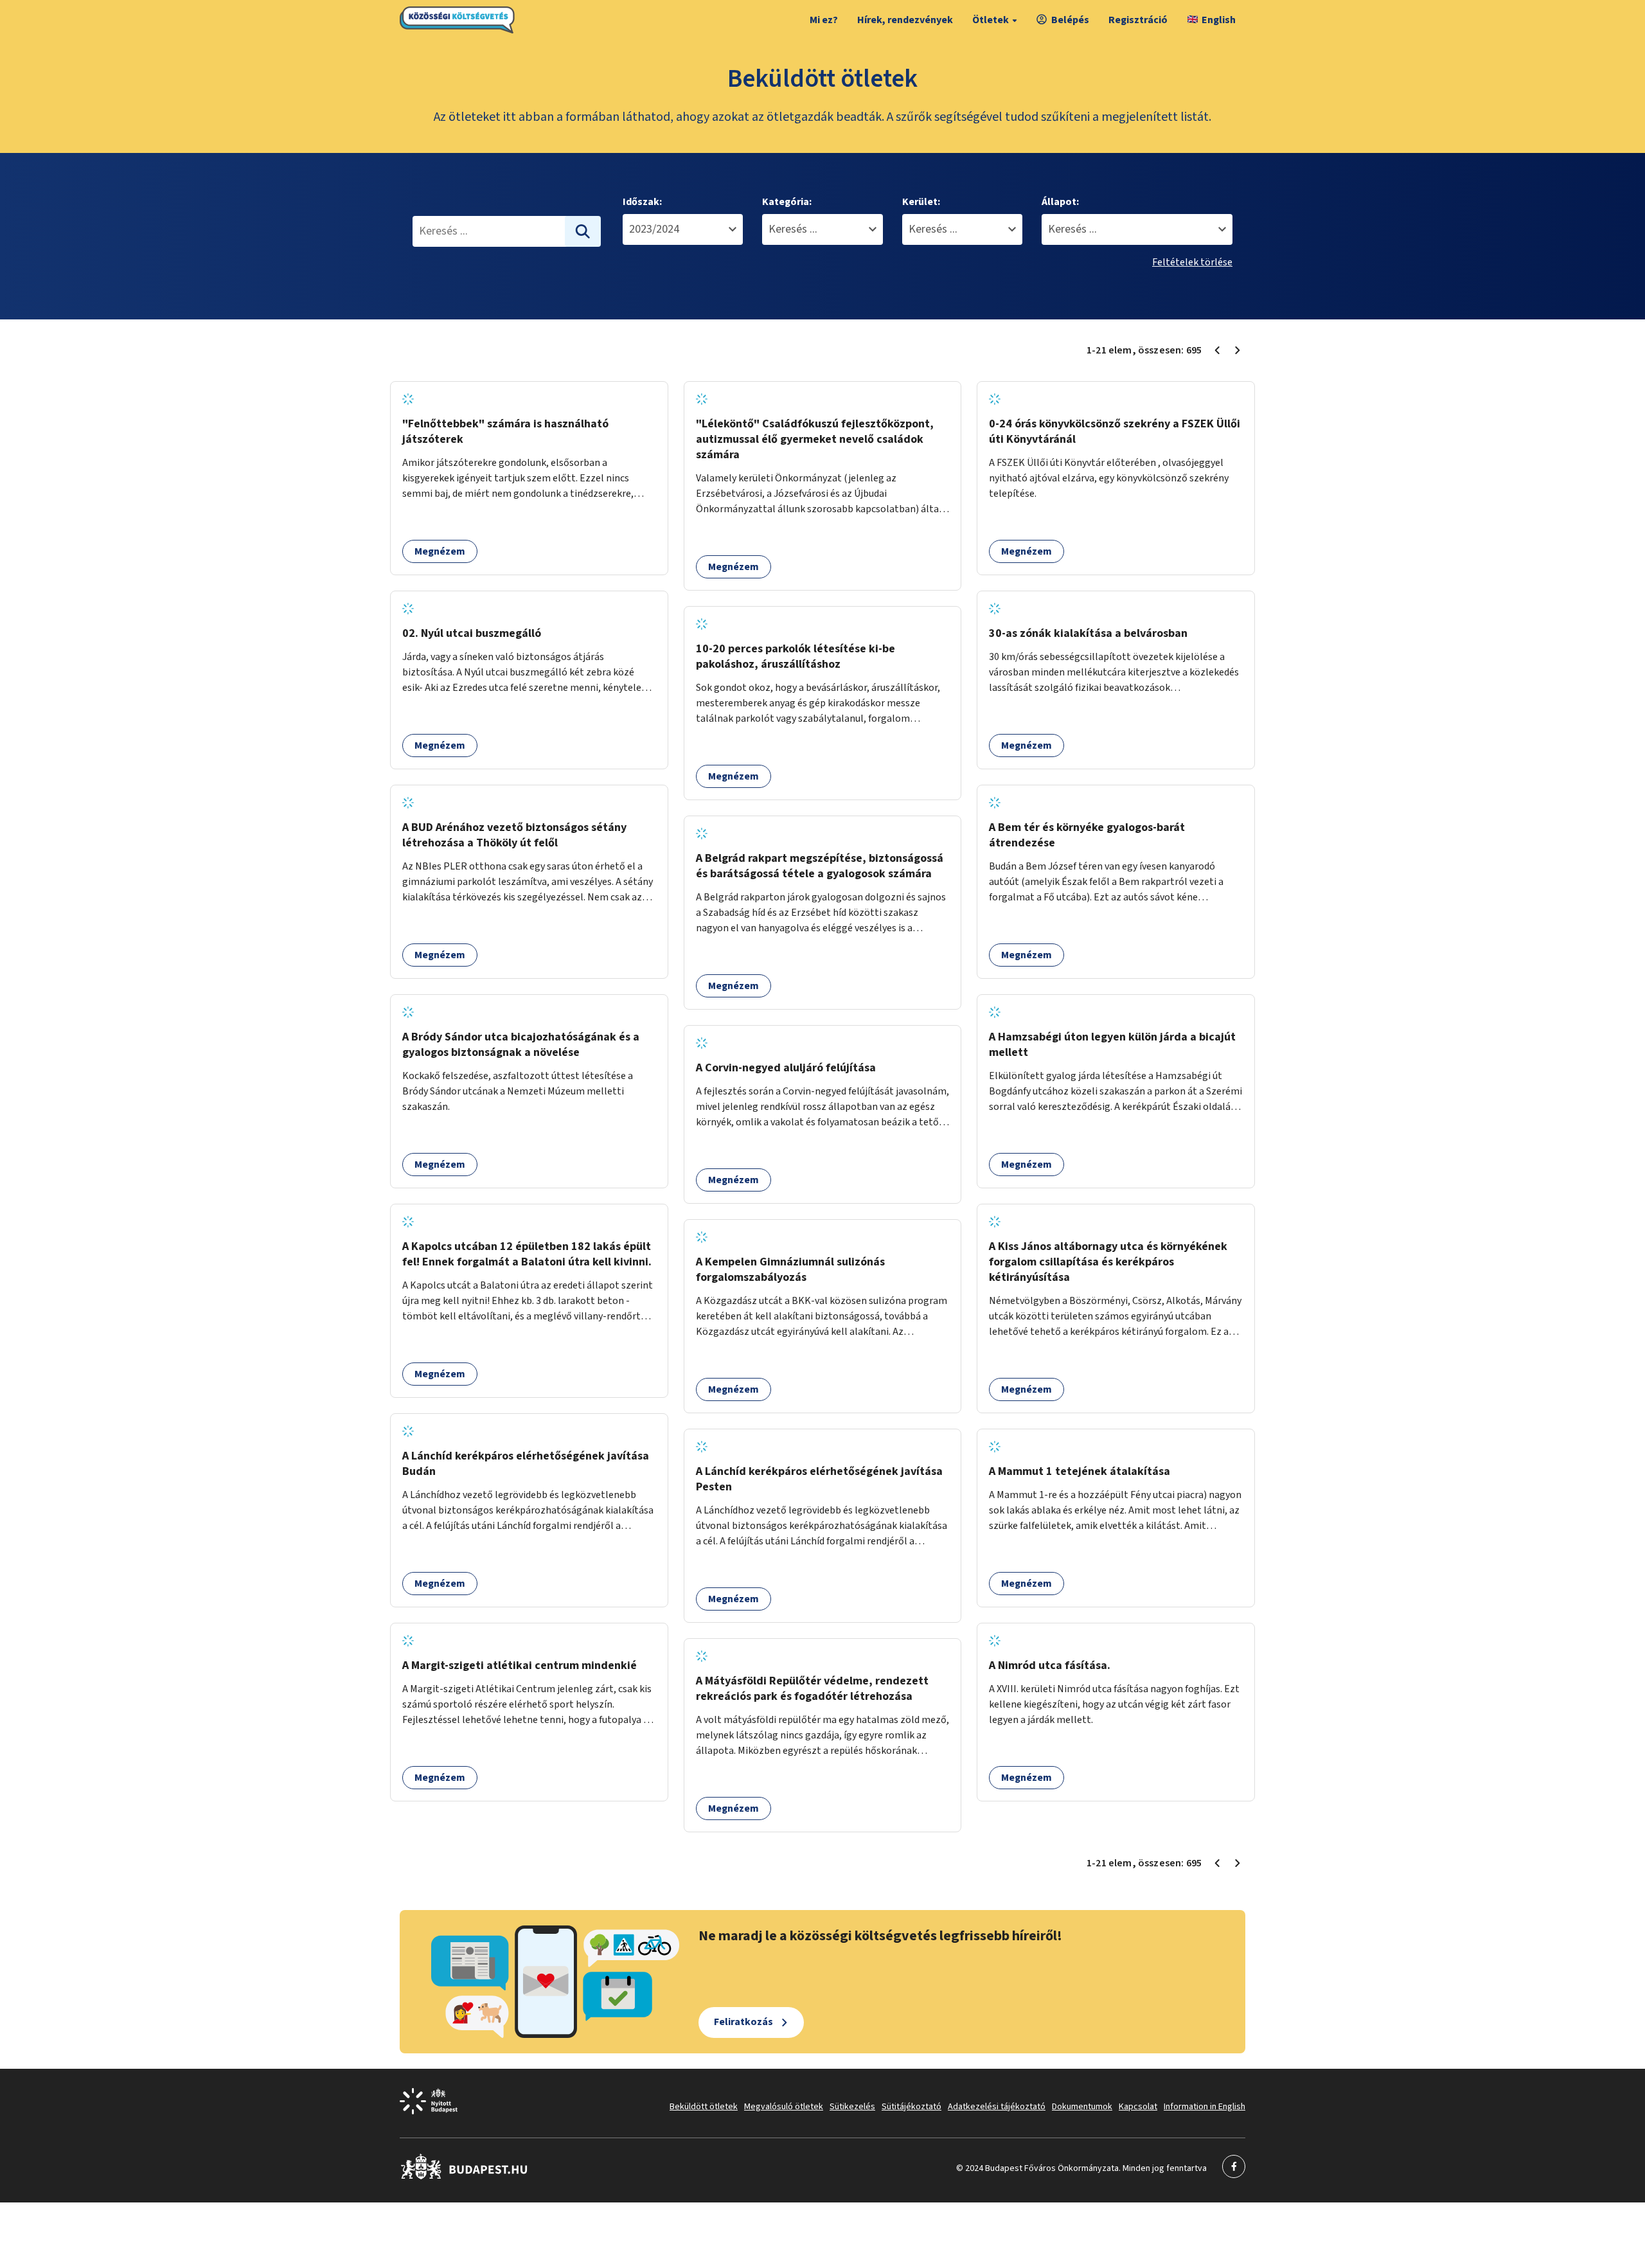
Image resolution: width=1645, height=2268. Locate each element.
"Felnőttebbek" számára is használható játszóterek (505, 432)
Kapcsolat (1138, 2107)
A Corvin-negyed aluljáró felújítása (786, 1068)
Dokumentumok (1082, 2107)
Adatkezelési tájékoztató (997, 2107)
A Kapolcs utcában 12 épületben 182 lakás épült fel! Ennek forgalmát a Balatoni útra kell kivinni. (527, 1254)
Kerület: (921, 202)
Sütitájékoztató (911, 2107)
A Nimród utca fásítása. (1050, 1665)
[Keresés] (583, 231)
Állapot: (1060, 202)
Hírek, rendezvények (905, 20)
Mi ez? (824, 20)
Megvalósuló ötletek (784, 2107)
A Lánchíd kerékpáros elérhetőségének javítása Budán (526, 1464)
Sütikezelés (852, 2107)
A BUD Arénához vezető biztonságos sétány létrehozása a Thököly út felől (514, 835)
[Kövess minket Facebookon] (464, 2177)
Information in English (1205, 2107)
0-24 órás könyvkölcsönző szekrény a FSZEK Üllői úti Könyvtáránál (1115, 432)
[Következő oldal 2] (1238, 350)
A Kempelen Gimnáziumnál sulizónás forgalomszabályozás (790, 1270)
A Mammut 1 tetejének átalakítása (1080, 1471)
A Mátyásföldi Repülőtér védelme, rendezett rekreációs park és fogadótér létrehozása (812, 1689)
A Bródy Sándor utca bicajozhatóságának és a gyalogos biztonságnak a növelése (521, 1045)
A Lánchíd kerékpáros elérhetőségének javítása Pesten (819, 1479)
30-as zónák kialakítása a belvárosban (1088, 633)
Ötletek (991, 20)
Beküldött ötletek (704, 2107)
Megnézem (440, 551)
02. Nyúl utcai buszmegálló (472, 633)
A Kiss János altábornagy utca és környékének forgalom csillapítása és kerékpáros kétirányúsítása (1108, 1262)
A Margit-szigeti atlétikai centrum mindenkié (520, 1665)
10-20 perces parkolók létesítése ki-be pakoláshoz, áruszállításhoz (796, 656)
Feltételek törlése (1192, 262)
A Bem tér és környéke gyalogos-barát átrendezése (1087, 835)
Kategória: (787, 202)
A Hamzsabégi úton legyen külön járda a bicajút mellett (1112, 1045)
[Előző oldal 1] (1217, 350)
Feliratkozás (743, 2022)
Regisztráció (1138, 20)
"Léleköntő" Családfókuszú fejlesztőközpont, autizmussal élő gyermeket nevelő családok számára (815, 439)
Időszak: (642, 202)
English (1219, 20)
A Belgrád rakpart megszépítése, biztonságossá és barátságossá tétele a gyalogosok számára (820, 866)
